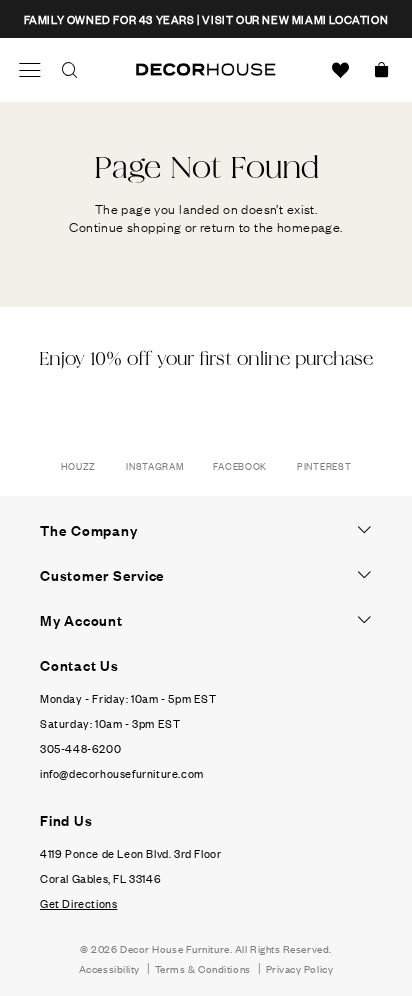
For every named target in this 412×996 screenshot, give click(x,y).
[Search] (70, 70)
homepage (308, 226)
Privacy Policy (300, 968)
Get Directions (78, 903)
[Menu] (30, 70)
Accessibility (109, 968)
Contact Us (79, 665)
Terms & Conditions (203, 968)
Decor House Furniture (175, 948)
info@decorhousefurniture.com (122, 773)
